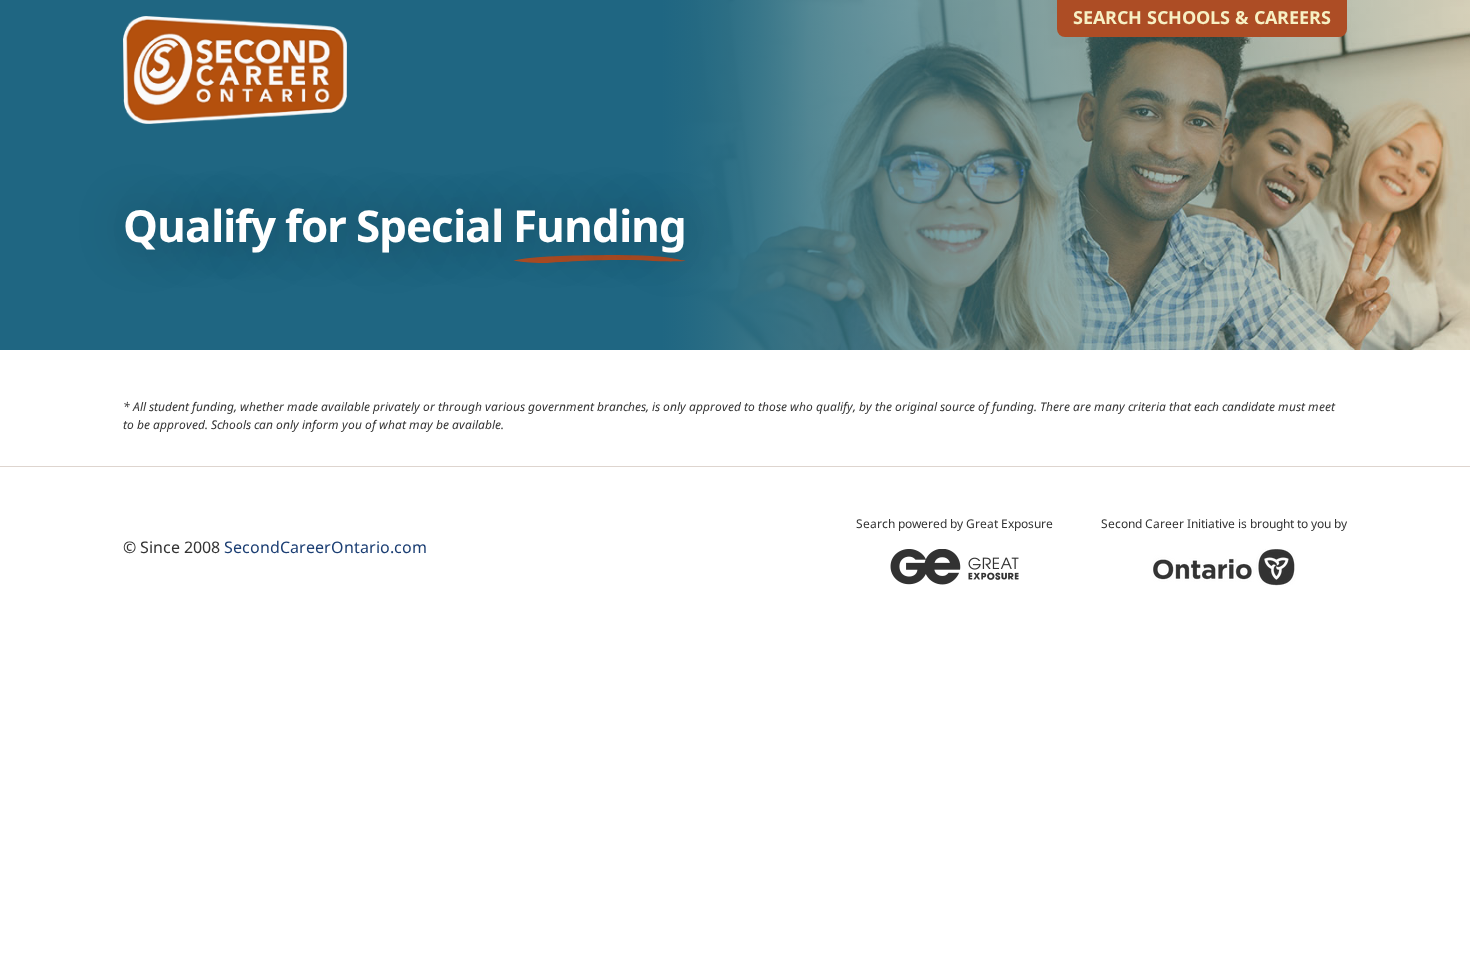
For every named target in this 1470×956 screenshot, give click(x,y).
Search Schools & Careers (1202, 17)
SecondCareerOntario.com (325, 547)
